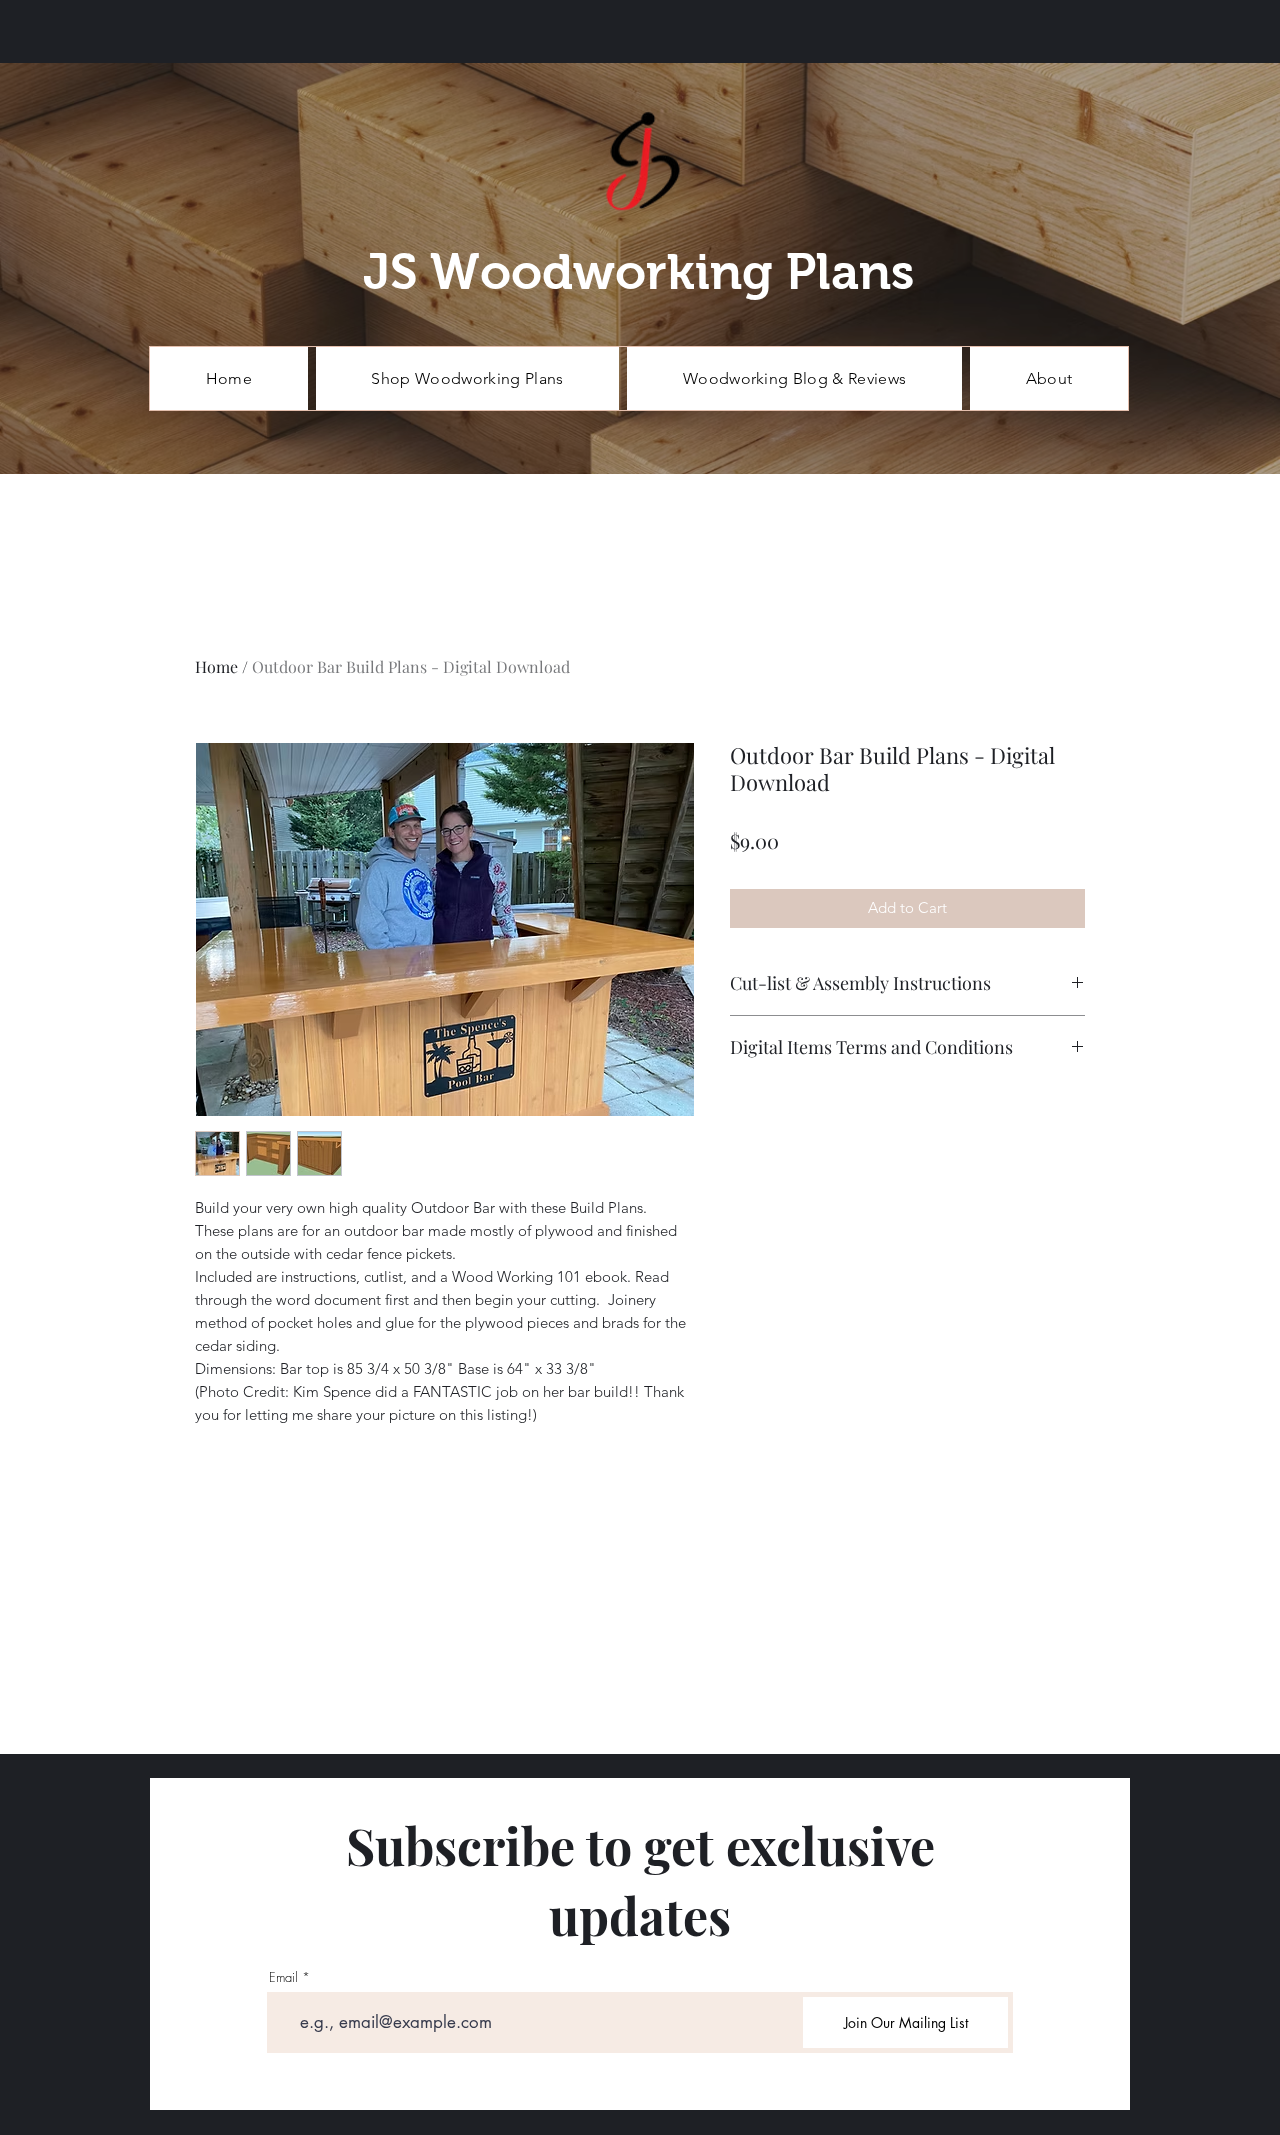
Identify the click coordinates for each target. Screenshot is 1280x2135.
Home (216, 666)
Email (283, 1977)
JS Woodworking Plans (638, 271)
